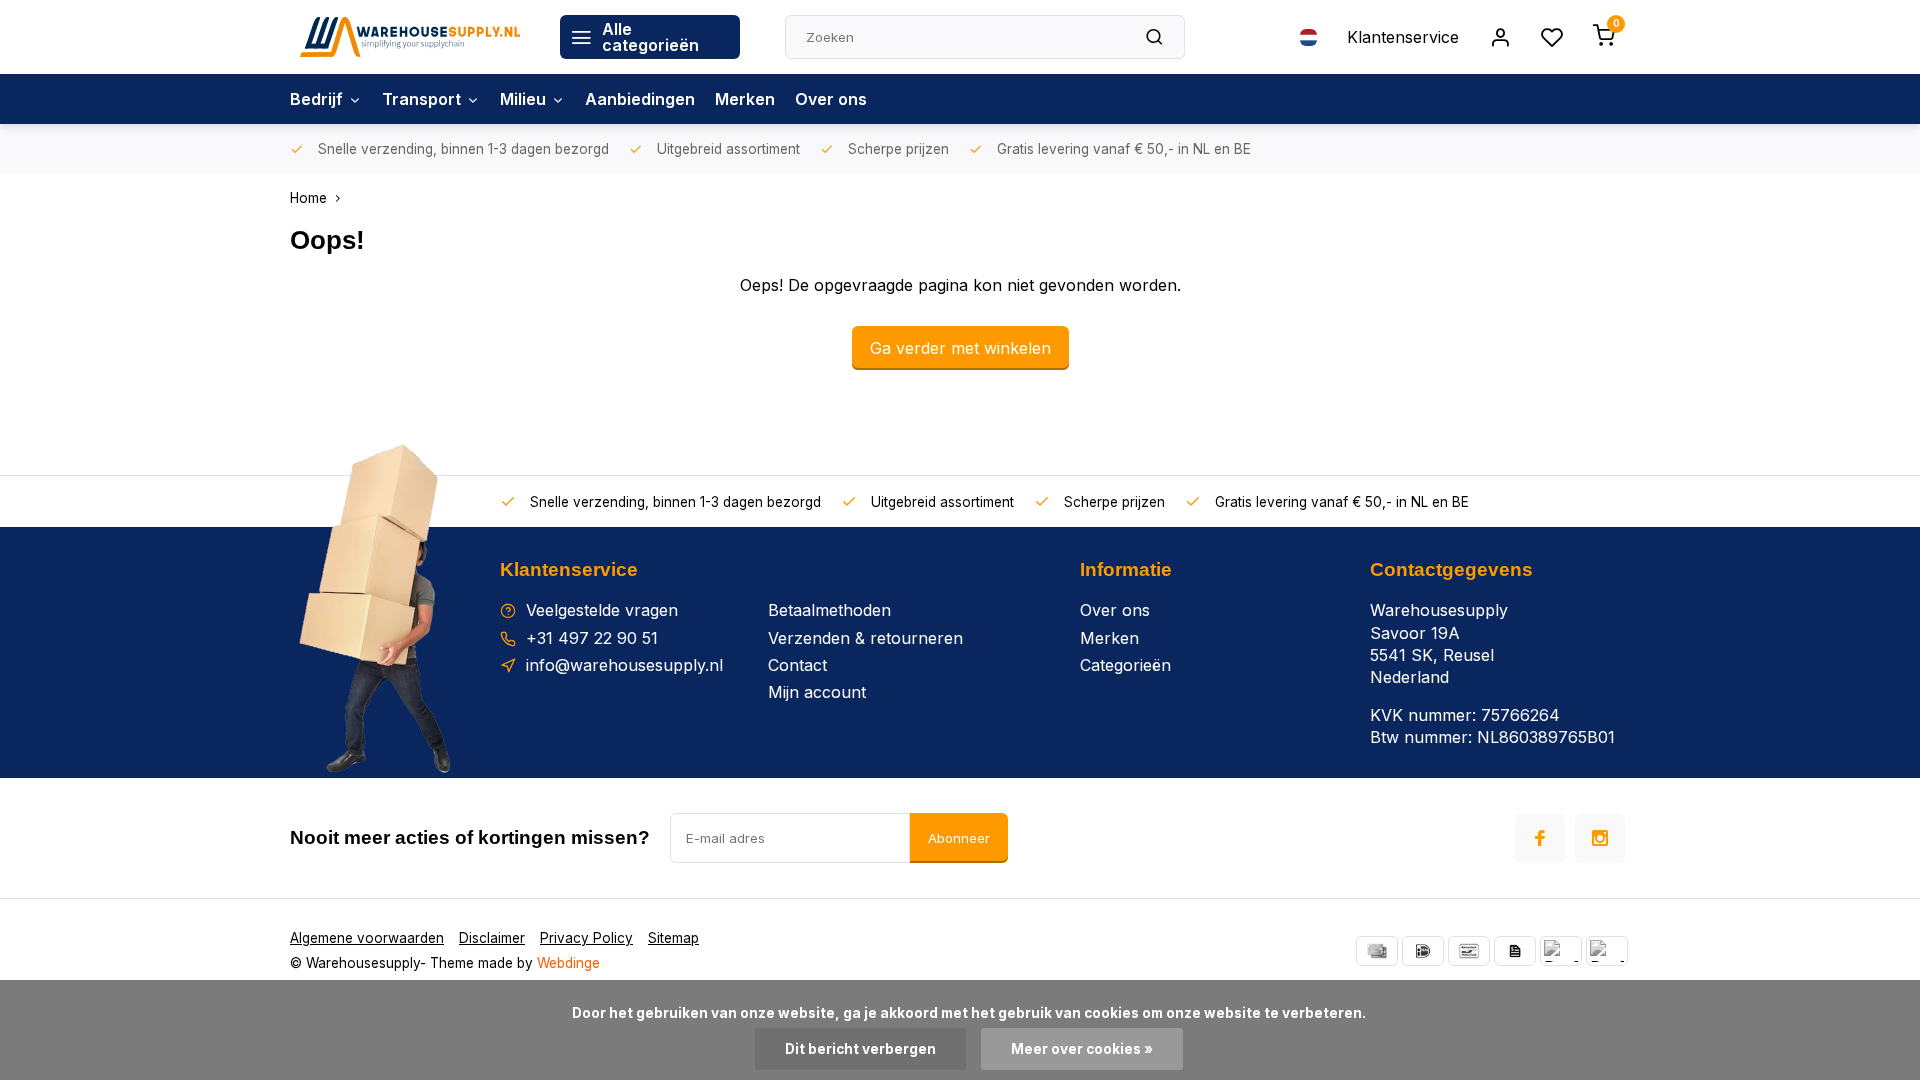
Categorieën (1125, 665)
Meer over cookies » (1082, 1049)
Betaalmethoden (829, 610)
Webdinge (568, 963)
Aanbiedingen (640, 99)
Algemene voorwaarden (367, 938)
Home (308, 198)
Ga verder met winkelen (960, 348)
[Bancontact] (1469, 951)
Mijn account (817, 692)
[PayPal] (1561, 951)
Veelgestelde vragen (602, 610)
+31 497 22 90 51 (592, 638)
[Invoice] (1515, 951)
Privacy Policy (586, 938)
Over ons (831, 99)
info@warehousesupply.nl (624, 665)
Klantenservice (1403, 37)
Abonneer (959, 838)
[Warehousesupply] (410, 37)
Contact (797, 665)
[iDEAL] (1423, 951)
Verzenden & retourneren (865, 638)
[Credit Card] (1377, 951)
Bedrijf (316, 99)
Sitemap (673, 938)
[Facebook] (1540, 838)
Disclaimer (492, 938)
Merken (745, 99)
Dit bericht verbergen (860, 1049)
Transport (421, 99)
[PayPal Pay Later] (1607, 951)
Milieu (523, 99)
